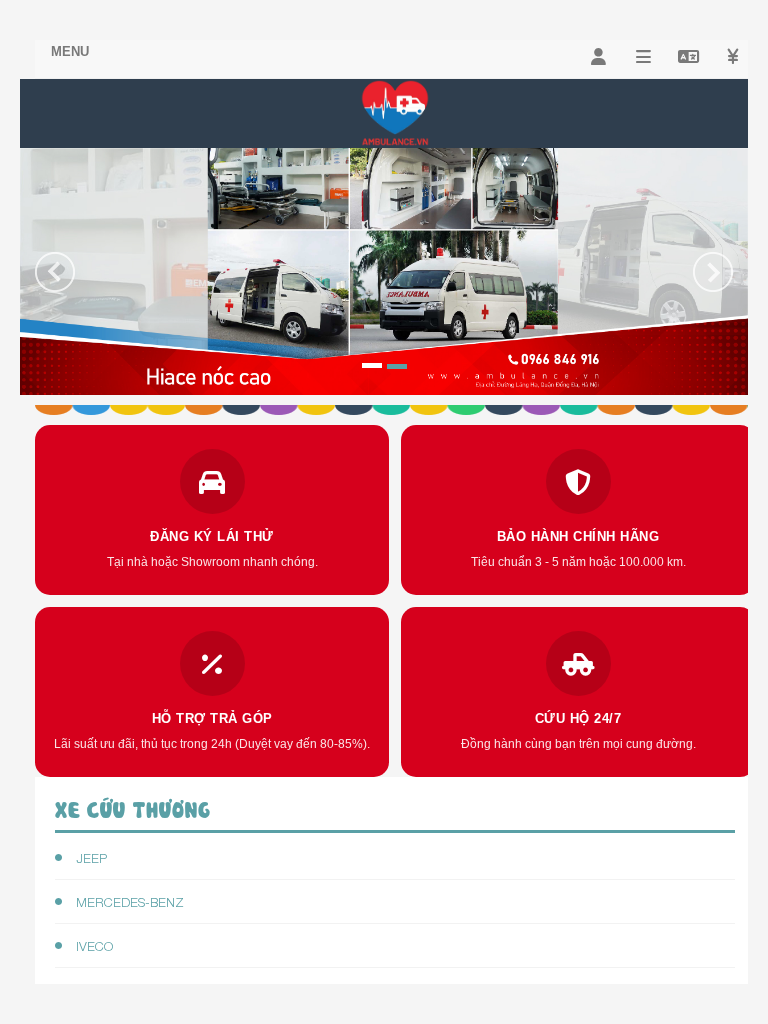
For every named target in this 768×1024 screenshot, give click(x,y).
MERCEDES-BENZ (128, 902)
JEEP (89, 858)
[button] (55, 323)
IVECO (92, 946)
